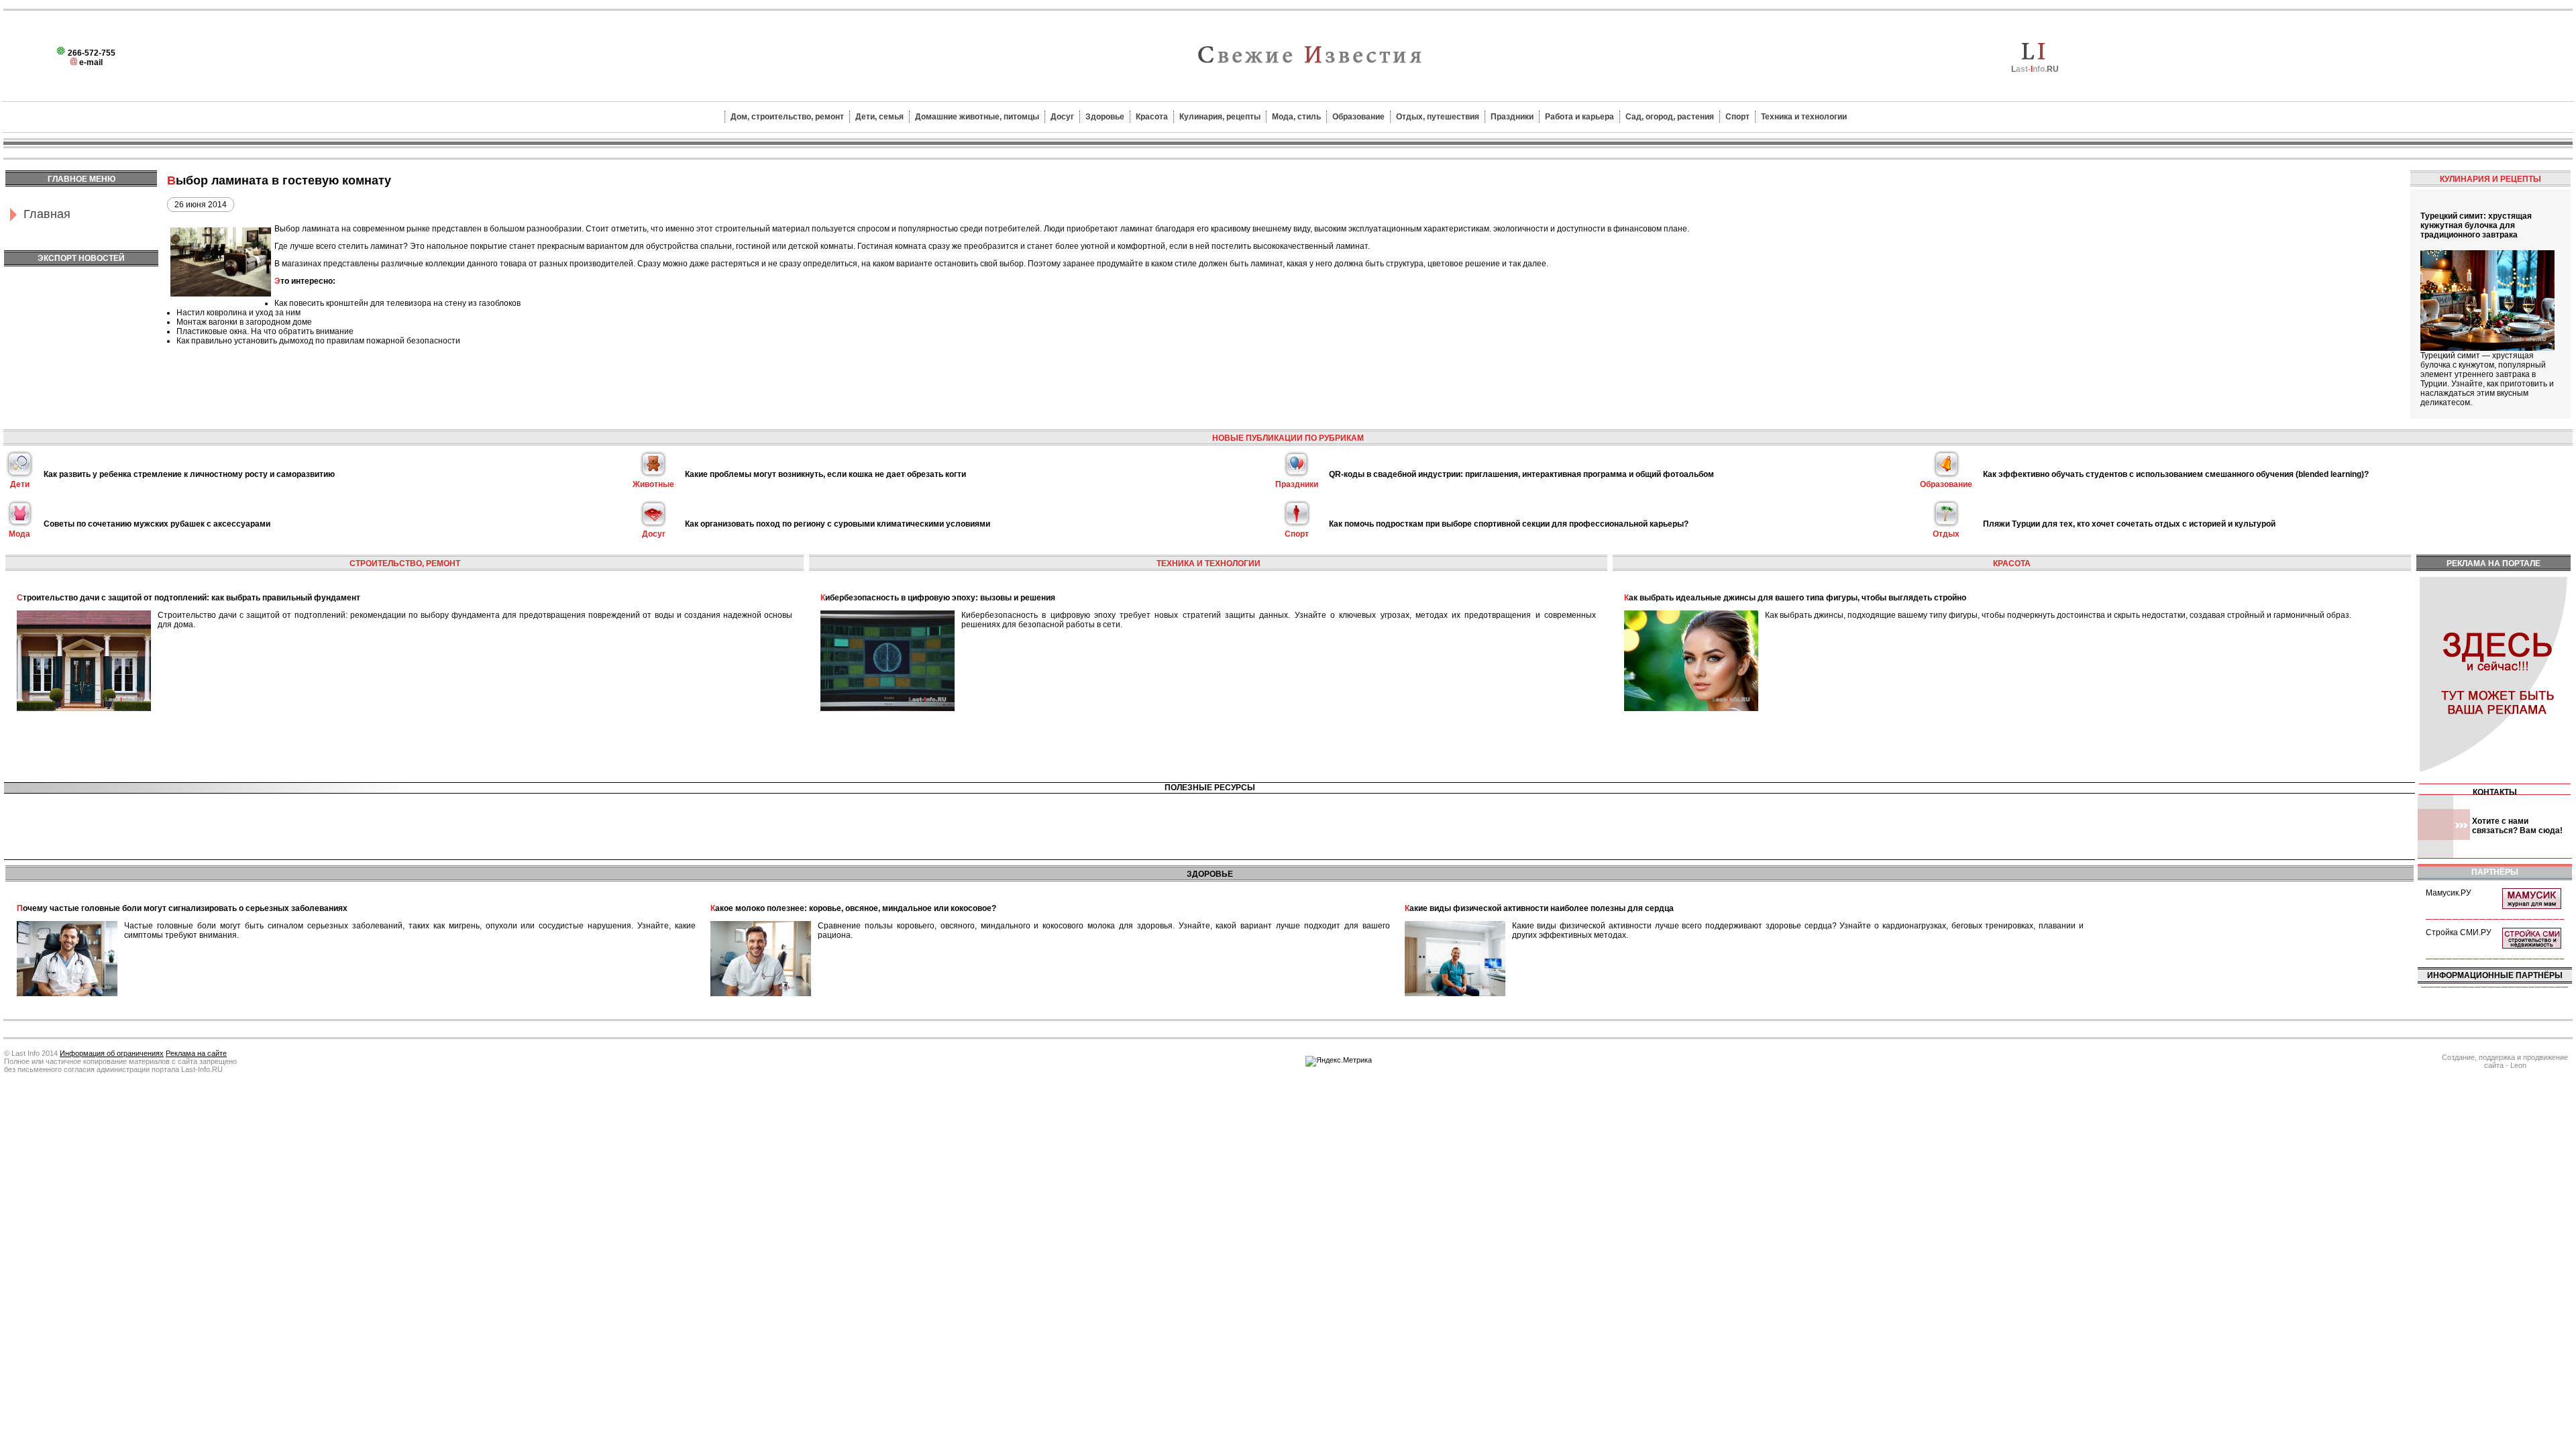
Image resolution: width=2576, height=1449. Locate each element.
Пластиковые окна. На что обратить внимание (265, 331)
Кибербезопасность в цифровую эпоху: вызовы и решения (938, 598)
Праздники (1512, 117)
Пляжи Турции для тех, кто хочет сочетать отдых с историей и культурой (2129, 524)
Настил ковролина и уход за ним (238, 313)
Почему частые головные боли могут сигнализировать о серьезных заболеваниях (182, 908)
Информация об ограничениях (112, 1053)
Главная (47, 214)
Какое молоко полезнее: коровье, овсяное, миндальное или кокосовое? (853, 908)
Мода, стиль (1296, 117)
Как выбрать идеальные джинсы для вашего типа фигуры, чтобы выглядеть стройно (1795, 598)
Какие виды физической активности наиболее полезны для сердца (1539, 908)
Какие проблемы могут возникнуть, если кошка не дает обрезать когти (825, 474)
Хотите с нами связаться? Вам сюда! (2517, 826)
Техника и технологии (1804, 117)
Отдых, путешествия (1438, 117)
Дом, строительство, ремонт (787, 117)
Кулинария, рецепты (1220, 117)
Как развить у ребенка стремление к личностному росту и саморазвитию (189, 474)
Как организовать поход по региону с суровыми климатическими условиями (838, 524)
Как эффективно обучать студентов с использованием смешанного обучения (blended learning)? (2176, 474)
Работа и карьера (1579, 117)
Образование (1358, 117)
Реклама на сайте (196, 1053)
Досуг (1062, 117)
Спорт (1737, 117)
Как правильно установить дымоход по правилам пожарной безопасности (318, 341)
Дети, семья (879, 117)
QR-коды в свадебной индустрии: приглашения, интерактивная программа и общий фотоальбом (1521, 474)
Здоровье (1105, 117)
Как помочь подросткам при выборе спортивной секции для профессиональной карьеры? (1509, 524)
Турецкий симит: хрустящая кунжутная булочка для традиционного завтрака (2476, 225)
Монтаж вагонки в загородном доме (244, 322)
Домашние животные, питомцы (977, 117)
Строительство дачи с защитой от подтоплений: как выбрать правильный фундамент (189, 598)
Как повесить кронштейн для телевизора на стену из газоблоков (397, 303)
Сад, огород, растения (1670, 117)
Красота (1152, 117)
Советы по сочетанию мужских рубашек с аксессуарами (157, 524)
